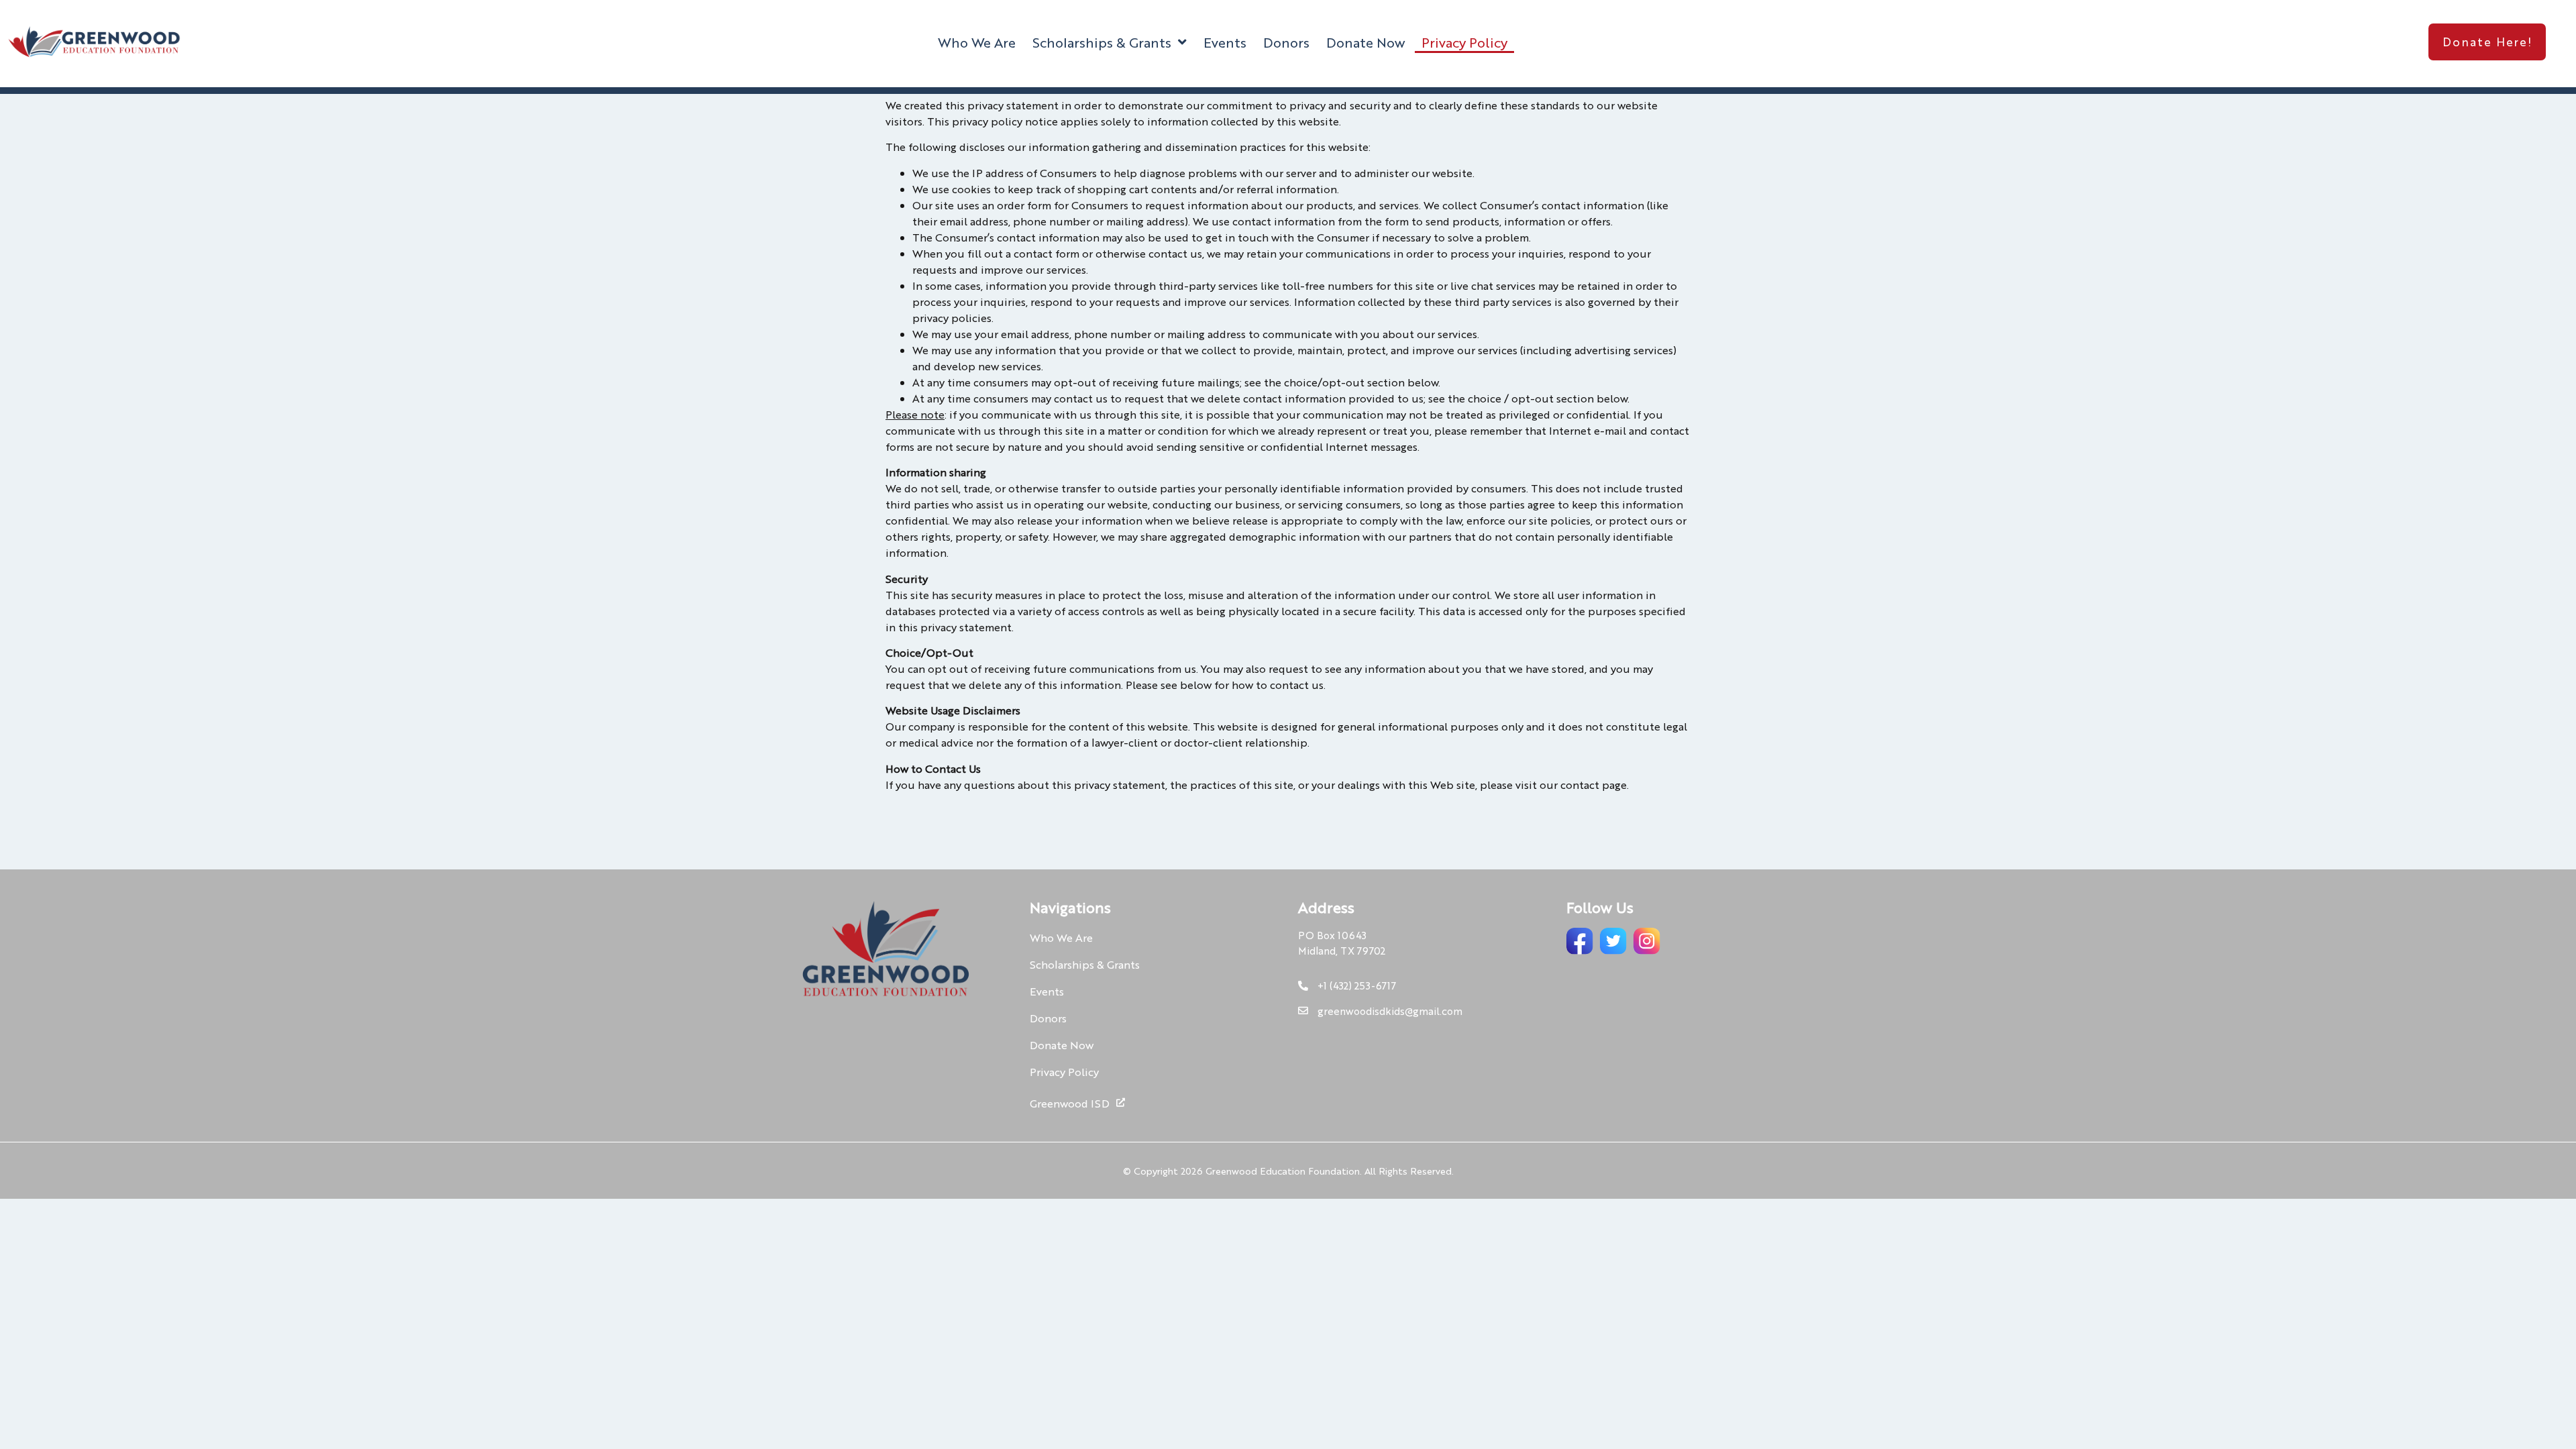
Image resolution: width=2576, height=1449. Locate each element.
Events (1225, 42)
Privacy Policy (1464, 42)
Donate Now (1365, 42)
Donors (1286, 42)
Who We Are (977, 42)
